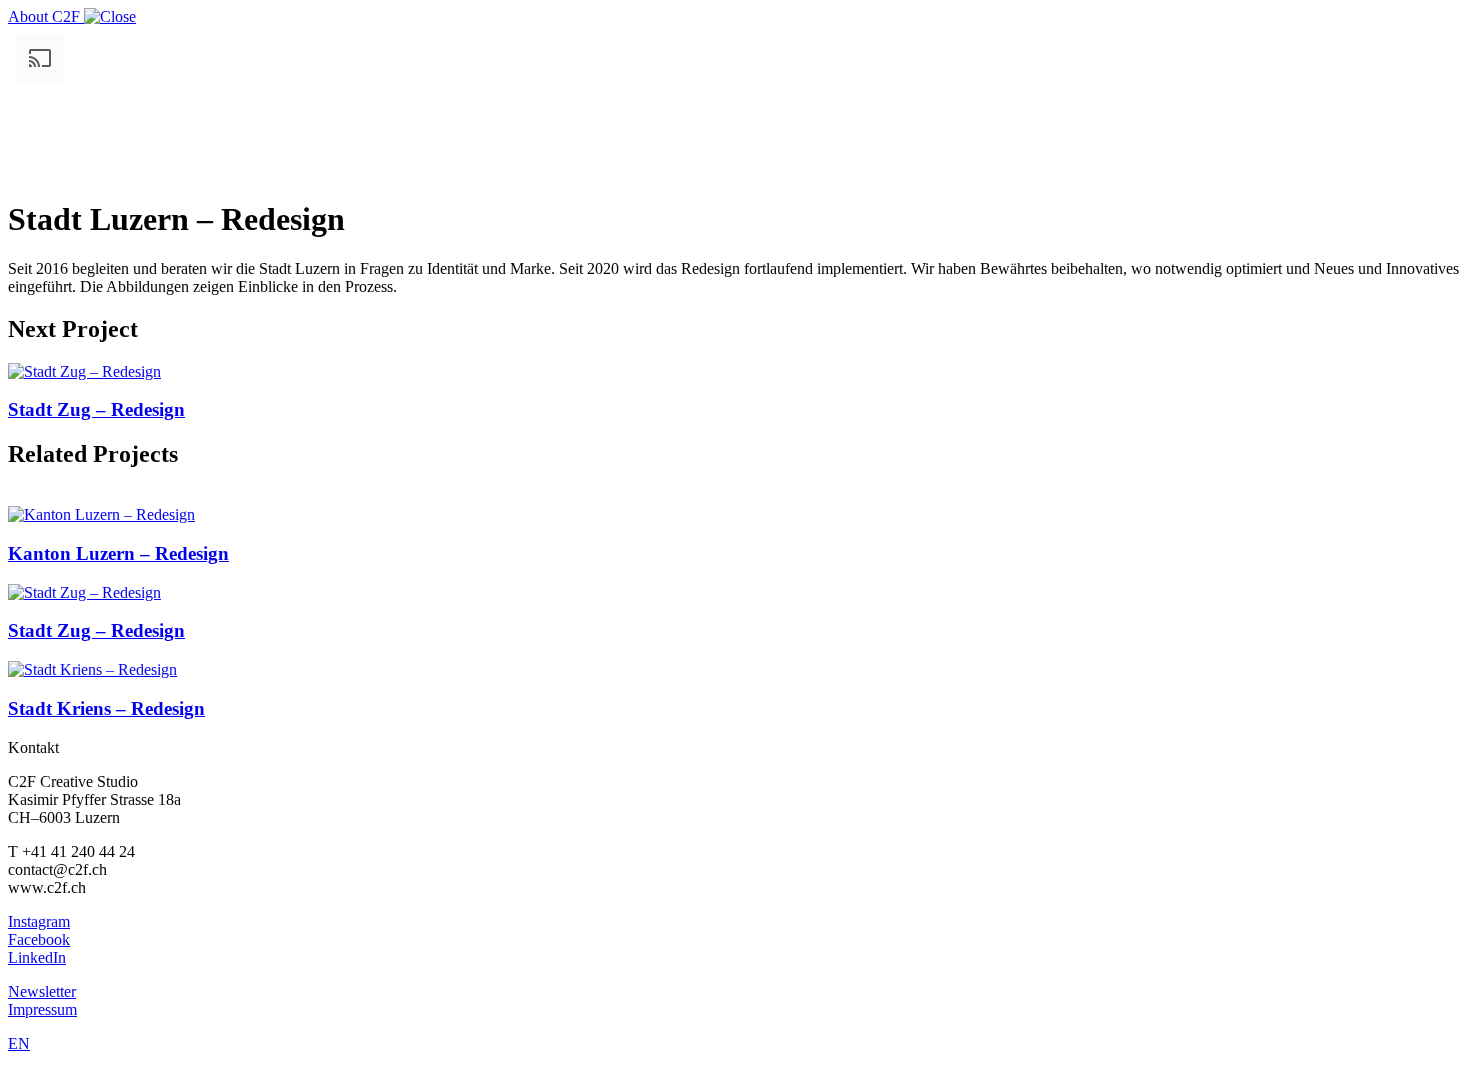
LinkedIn (37, 957)
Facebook (39, 939)
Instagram (39, 921)
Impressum (42, 1009)
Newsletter (42, 991)
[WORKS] (110, 16)
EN (19, 1043)
